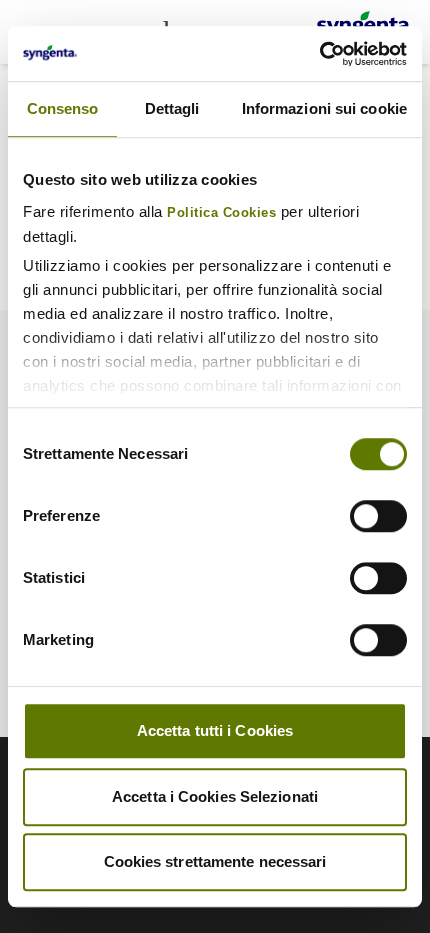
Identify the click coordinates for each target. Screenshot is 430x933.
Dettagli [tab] (172, 108)
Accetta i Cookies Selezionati (215, 796)
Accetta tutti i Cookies (215, 730)
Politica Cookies (221, 213)
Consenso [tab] (63, 108)
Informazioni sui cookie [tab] (324, 108)
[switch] (378, 516)
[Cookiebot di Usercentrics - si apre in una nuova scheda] (319, 54)
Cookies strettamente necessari (215, 861)
